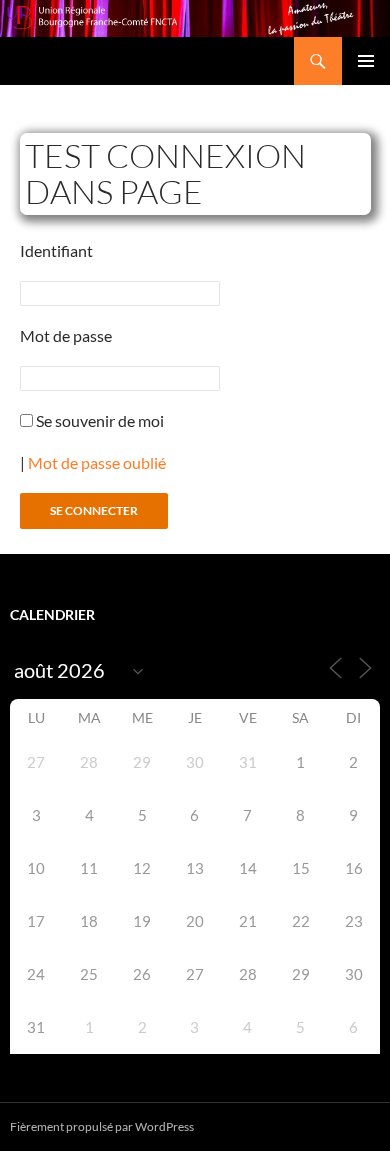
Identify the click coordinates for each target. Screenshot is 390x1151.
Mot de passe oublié (97, 462)
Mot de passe (66, 335)
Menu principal (366, 61)
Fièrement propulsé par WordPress (102, 1126)
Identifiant (56, 250)
